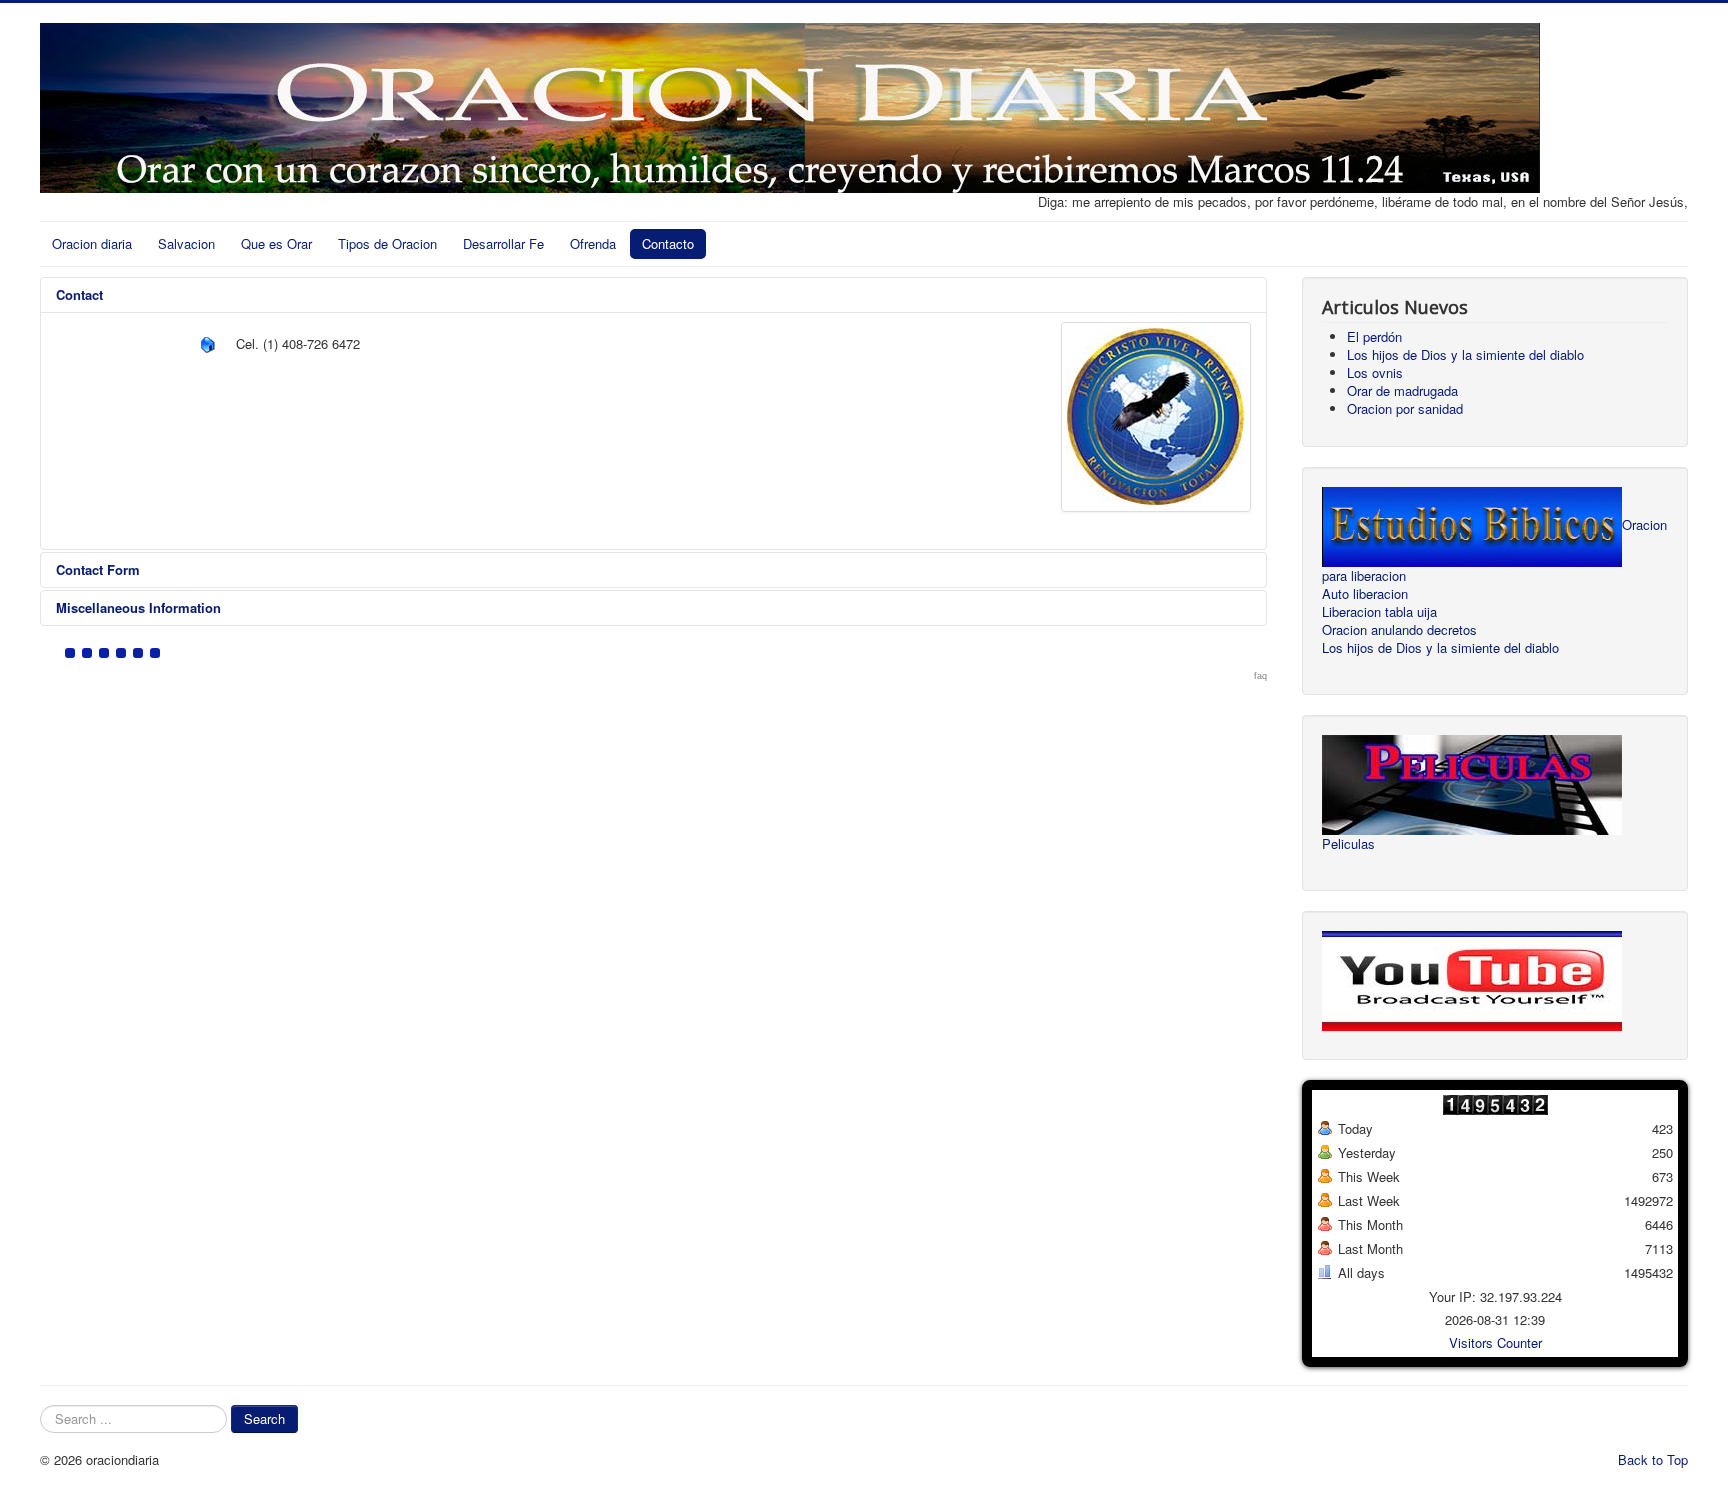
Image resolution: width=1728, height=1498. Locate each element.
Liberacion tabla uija (1379, 612)
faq (1260, 676)
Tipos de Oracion (387, 243)
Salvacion (186, 243)
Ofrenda (593, 243)
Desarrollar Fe (503, 243)
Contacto (668, 243)
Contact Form (98, 569)
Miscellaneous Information (138, 607)
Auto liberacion (1365, 594)
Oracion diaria (92, 243)
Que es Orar (276, 243)
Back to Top (1653, 1459)
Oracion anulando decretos (1399, 630)
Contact (79, 294)
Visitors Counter (1495, 1342)
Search (264, 1418)
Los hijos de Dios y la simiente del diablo (1440, 648)
